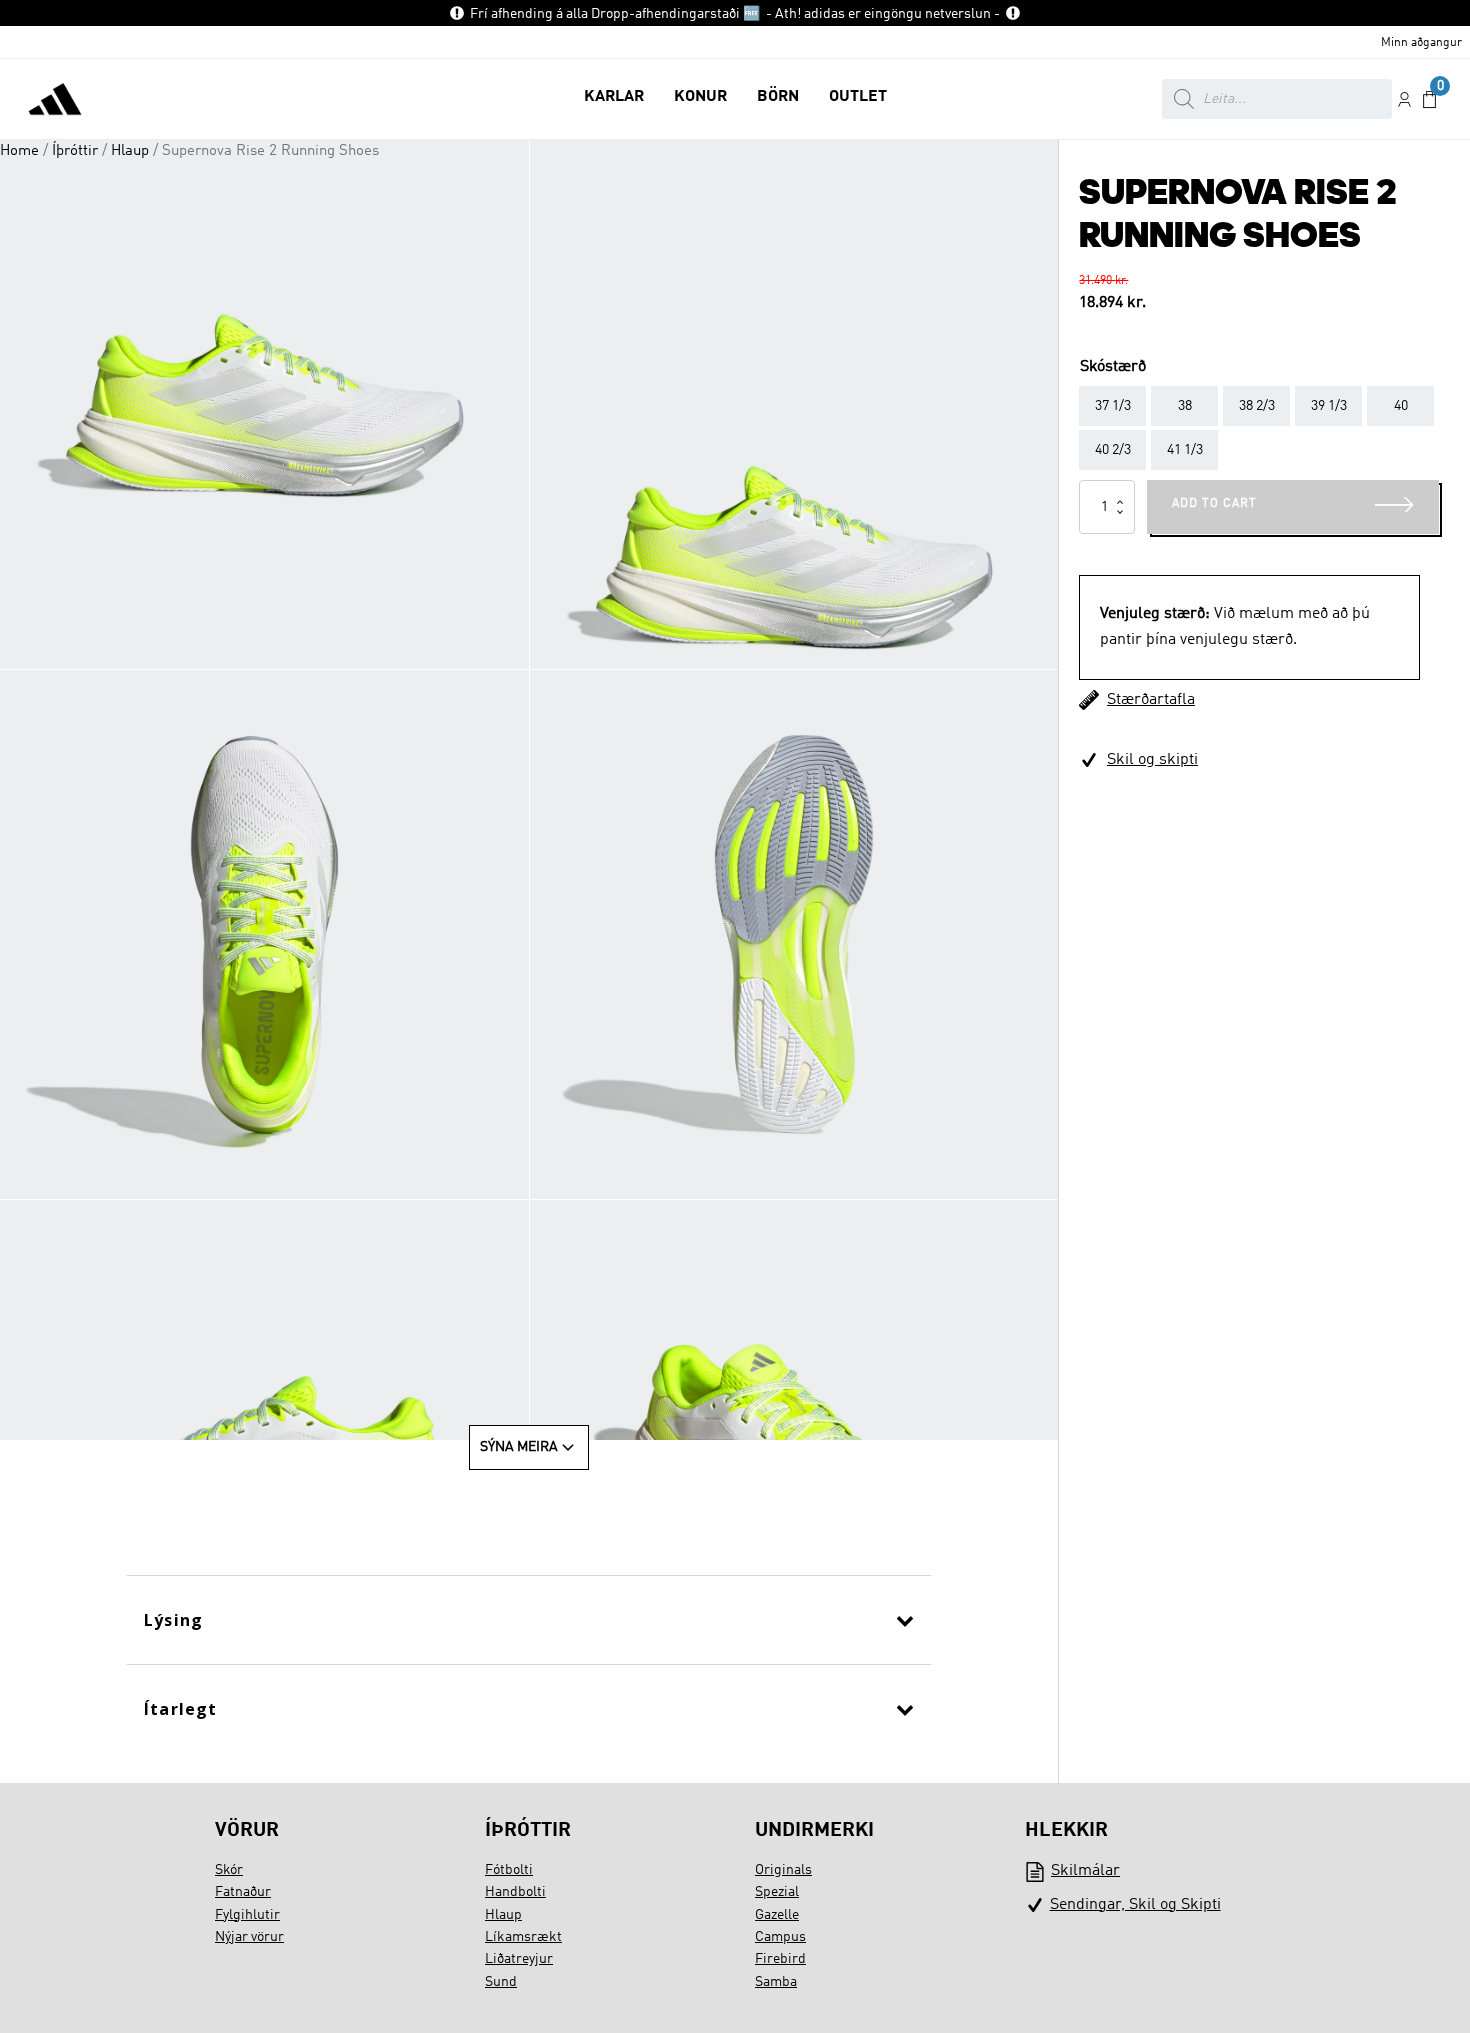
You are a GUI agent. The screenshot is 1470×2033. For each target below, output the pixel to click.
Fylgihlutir (247, 1915)
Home (19, 151)
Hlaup (130, 151)
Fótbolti (509, 1870)
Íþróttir (75, 151)
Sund (501, 1982)
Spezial (777, 1892)
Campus (780, 1937)
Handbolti (515, 1892)
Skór (229, 1870)
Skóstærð (1113, 367)
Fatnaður (243, 1892)
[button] (614, 99)
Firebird (780, 1959)
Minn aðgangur (1421, 43)
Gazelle (777, 1915)
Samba (776, 1982)
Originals (783, 1870)
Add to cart (1214, 504)
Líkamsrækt (523, 1937)
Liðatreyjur (519, 1959)
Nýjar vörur (249, 1937)
